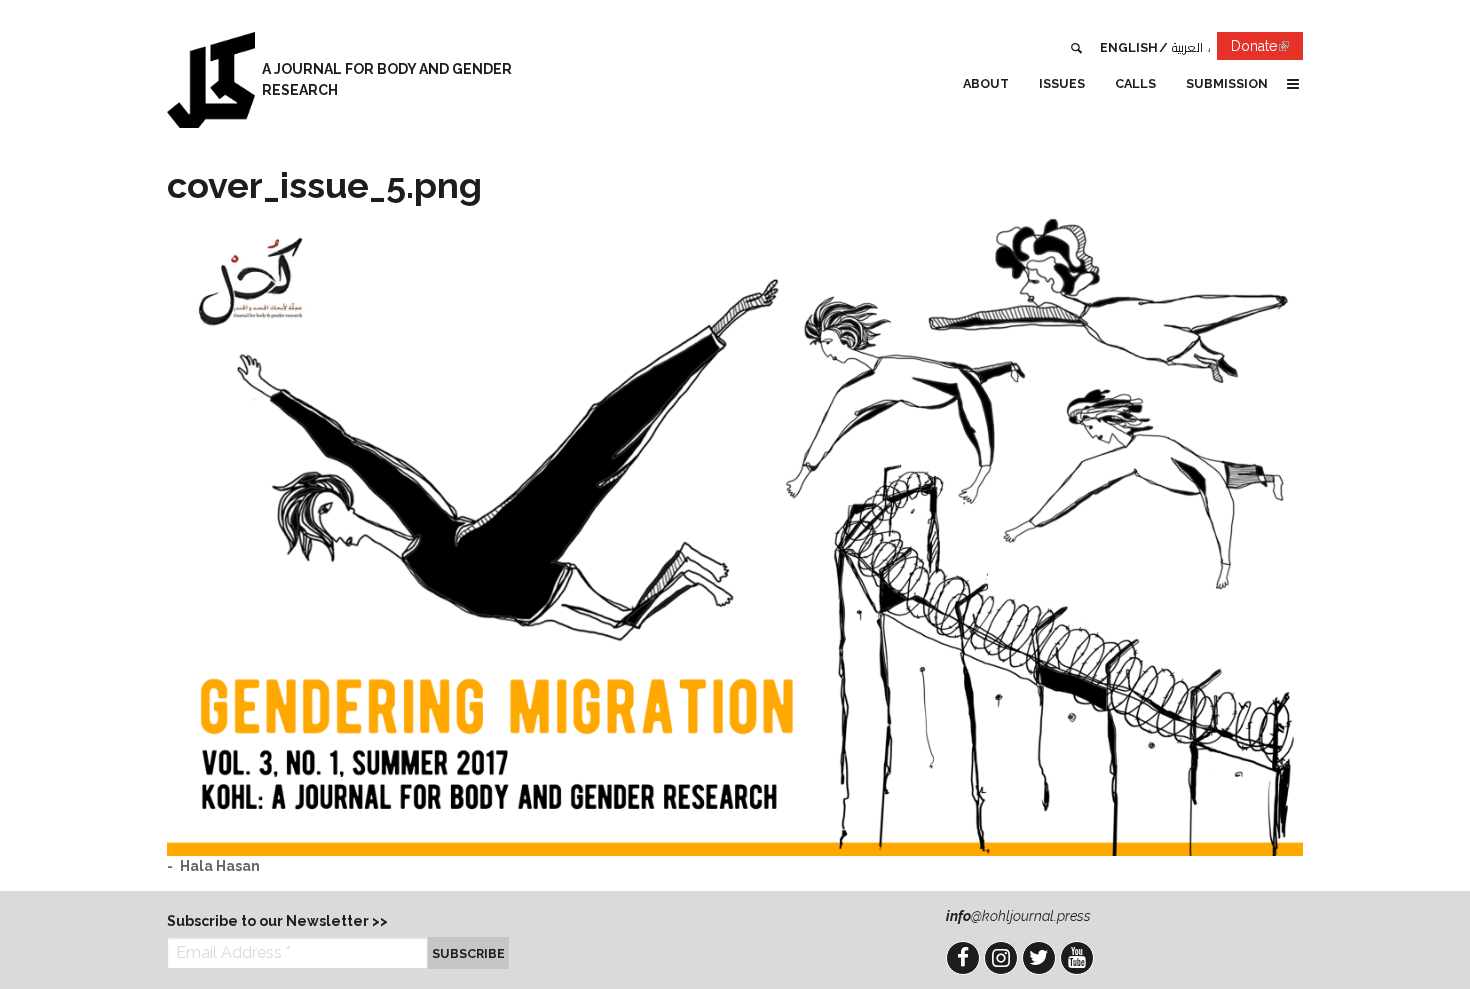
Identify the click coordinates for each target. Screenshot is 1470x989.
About (986, 83)
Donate (1267, 49)
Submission (1227, 83)
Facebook (963, 958)
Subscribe (468, 953)
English (1129, 47)
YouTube (1077, 958)
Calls (1135, 83)
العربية (1187, 47)
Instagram (1001, 958)
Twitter (1039, 958)
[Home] (211, 80)
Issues (1062, 83)
